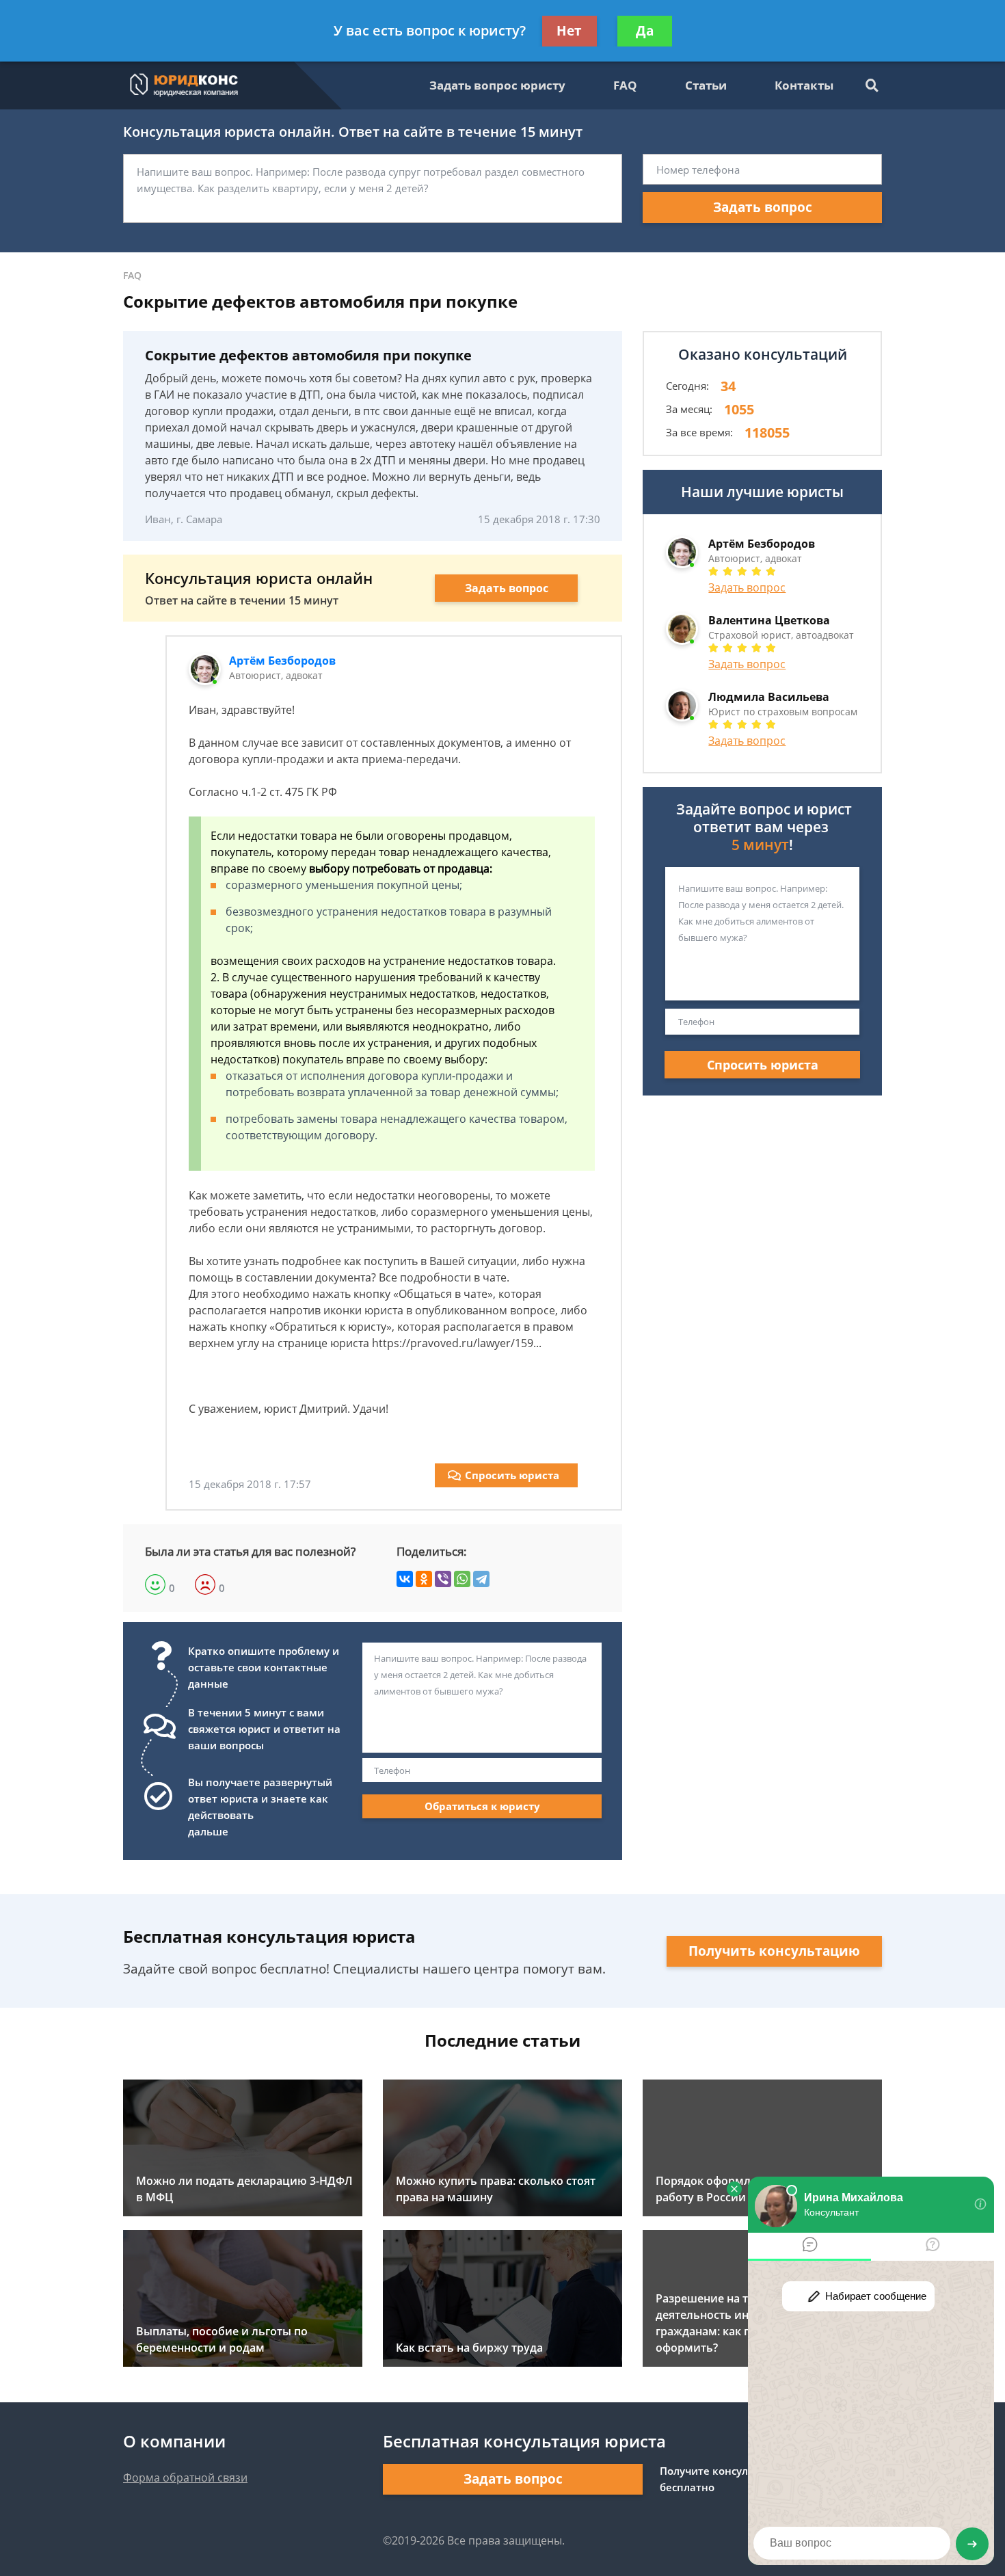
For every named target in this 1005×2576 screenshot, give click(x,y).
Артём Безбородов (282, 661)
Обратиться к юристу (482, 1806)
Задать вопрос (763, 207)
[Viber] (443, 1579)
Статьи (706, 85)
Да (645, 31)
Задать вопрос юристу (497, 85)
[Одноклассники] (424, 1579)
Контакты (804, 85)
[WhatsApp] (462, 1579)
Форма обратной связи (185, 2478)
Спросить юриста (512, 1475)
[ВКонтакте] (405, 1579)
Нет (569, 31)
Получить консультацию (774, 1951)
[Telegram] (481, 1579)
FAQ (625, 85)
